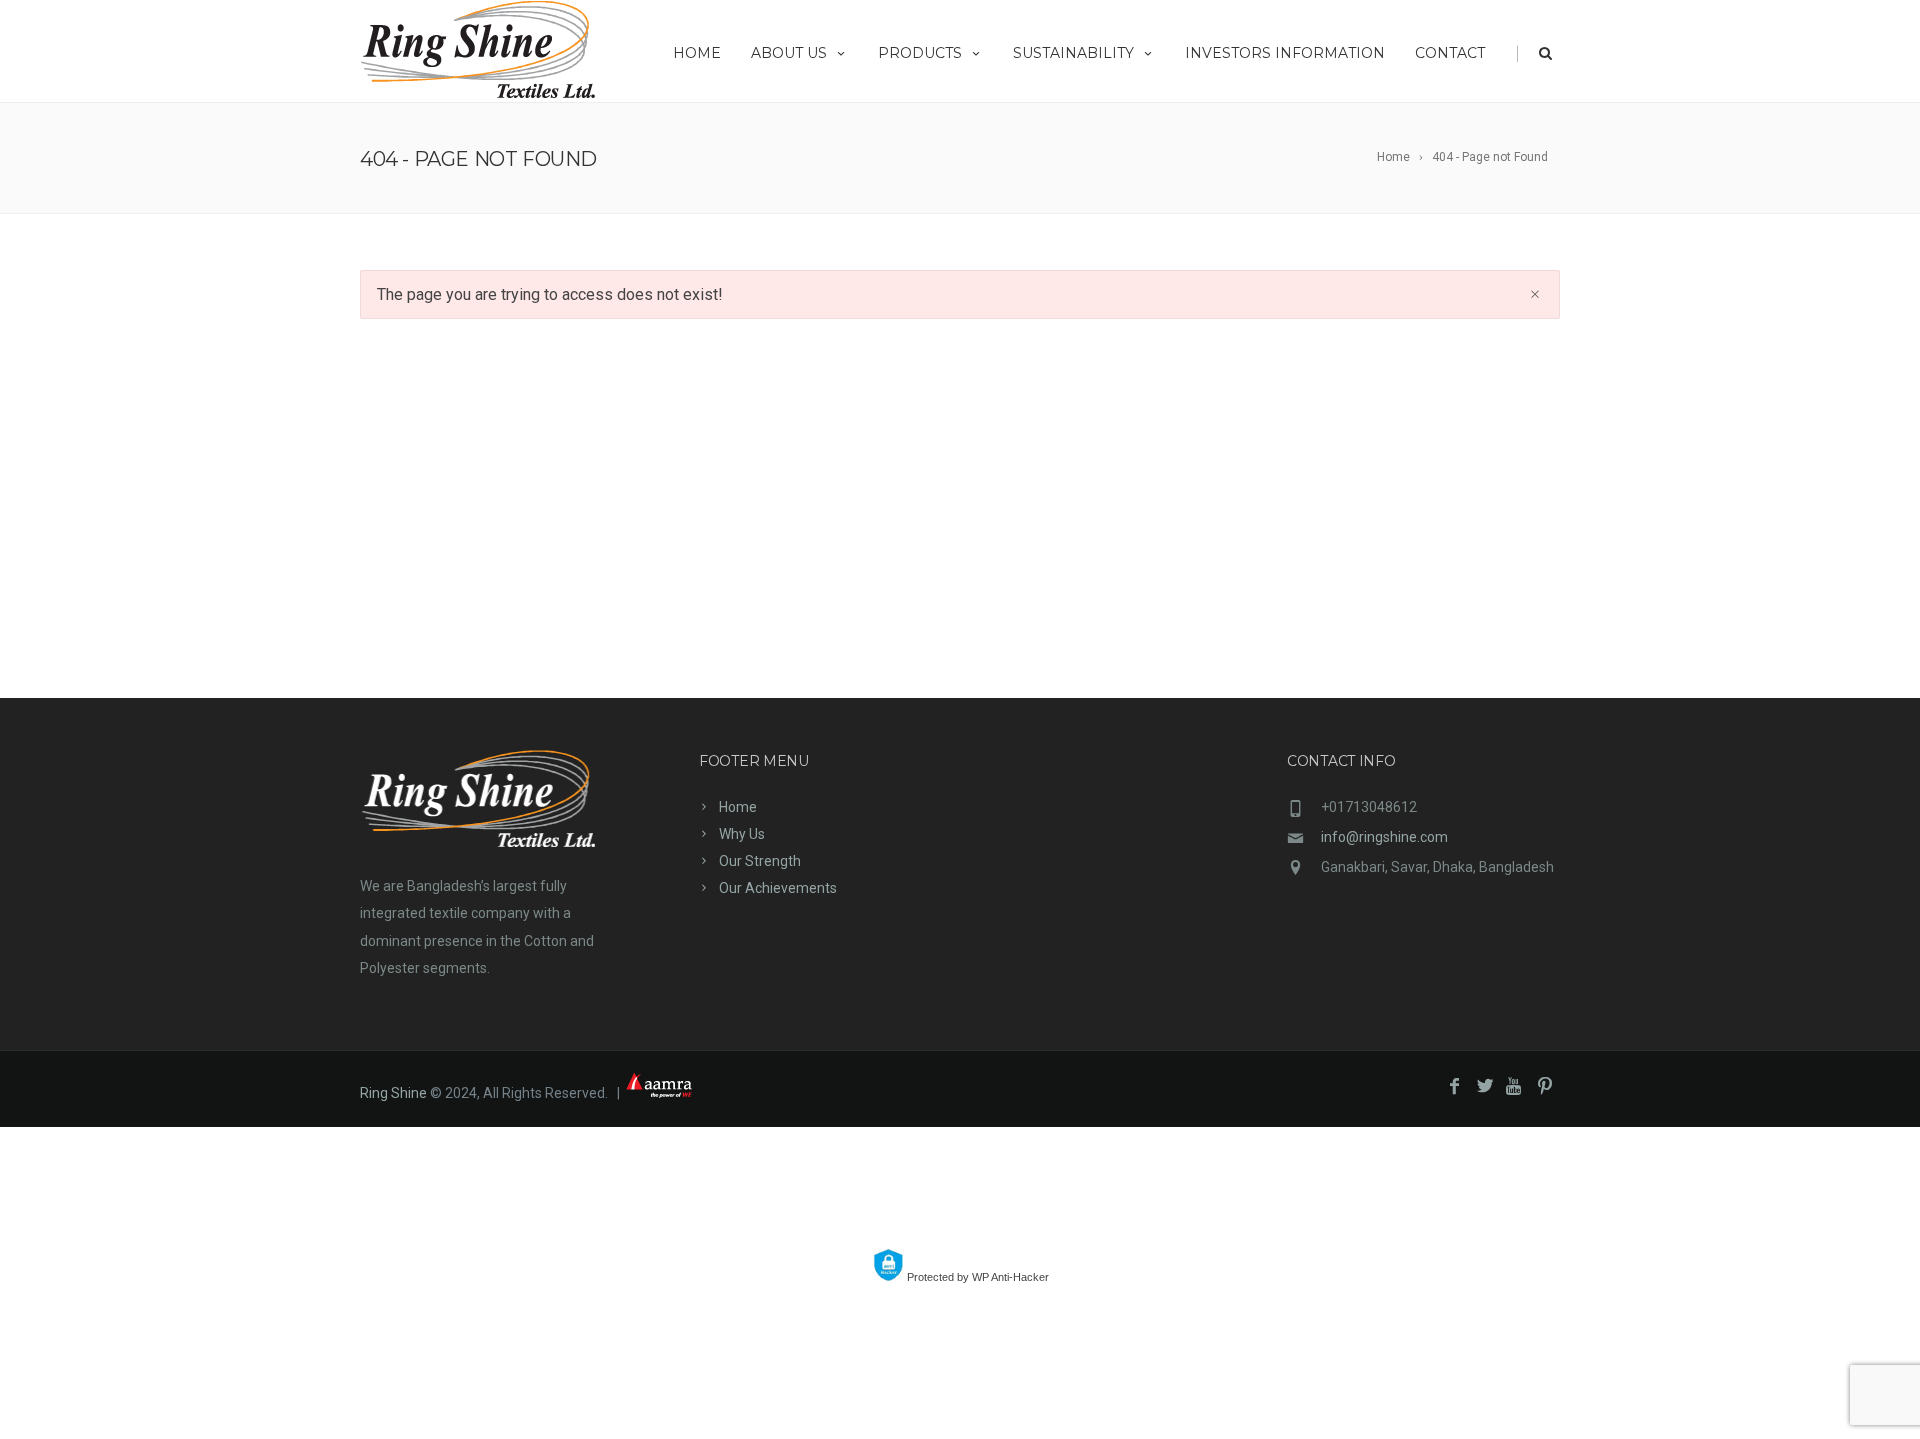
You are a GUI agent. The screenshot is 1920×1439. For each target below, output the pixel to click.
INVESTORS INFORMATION (1285, 53)
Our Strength (760, 861)
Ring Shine (393, 1093)
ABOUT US (789, 53)
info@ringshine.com (1384, 837)
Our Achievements (778, 888)
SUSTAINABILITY (1073, 53)
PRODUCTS (920, 53)
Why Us (742, 834)
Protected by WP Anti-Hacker (976, 1277)
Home (738, 807)
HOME (697, 53)
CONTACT (1450, 53)
